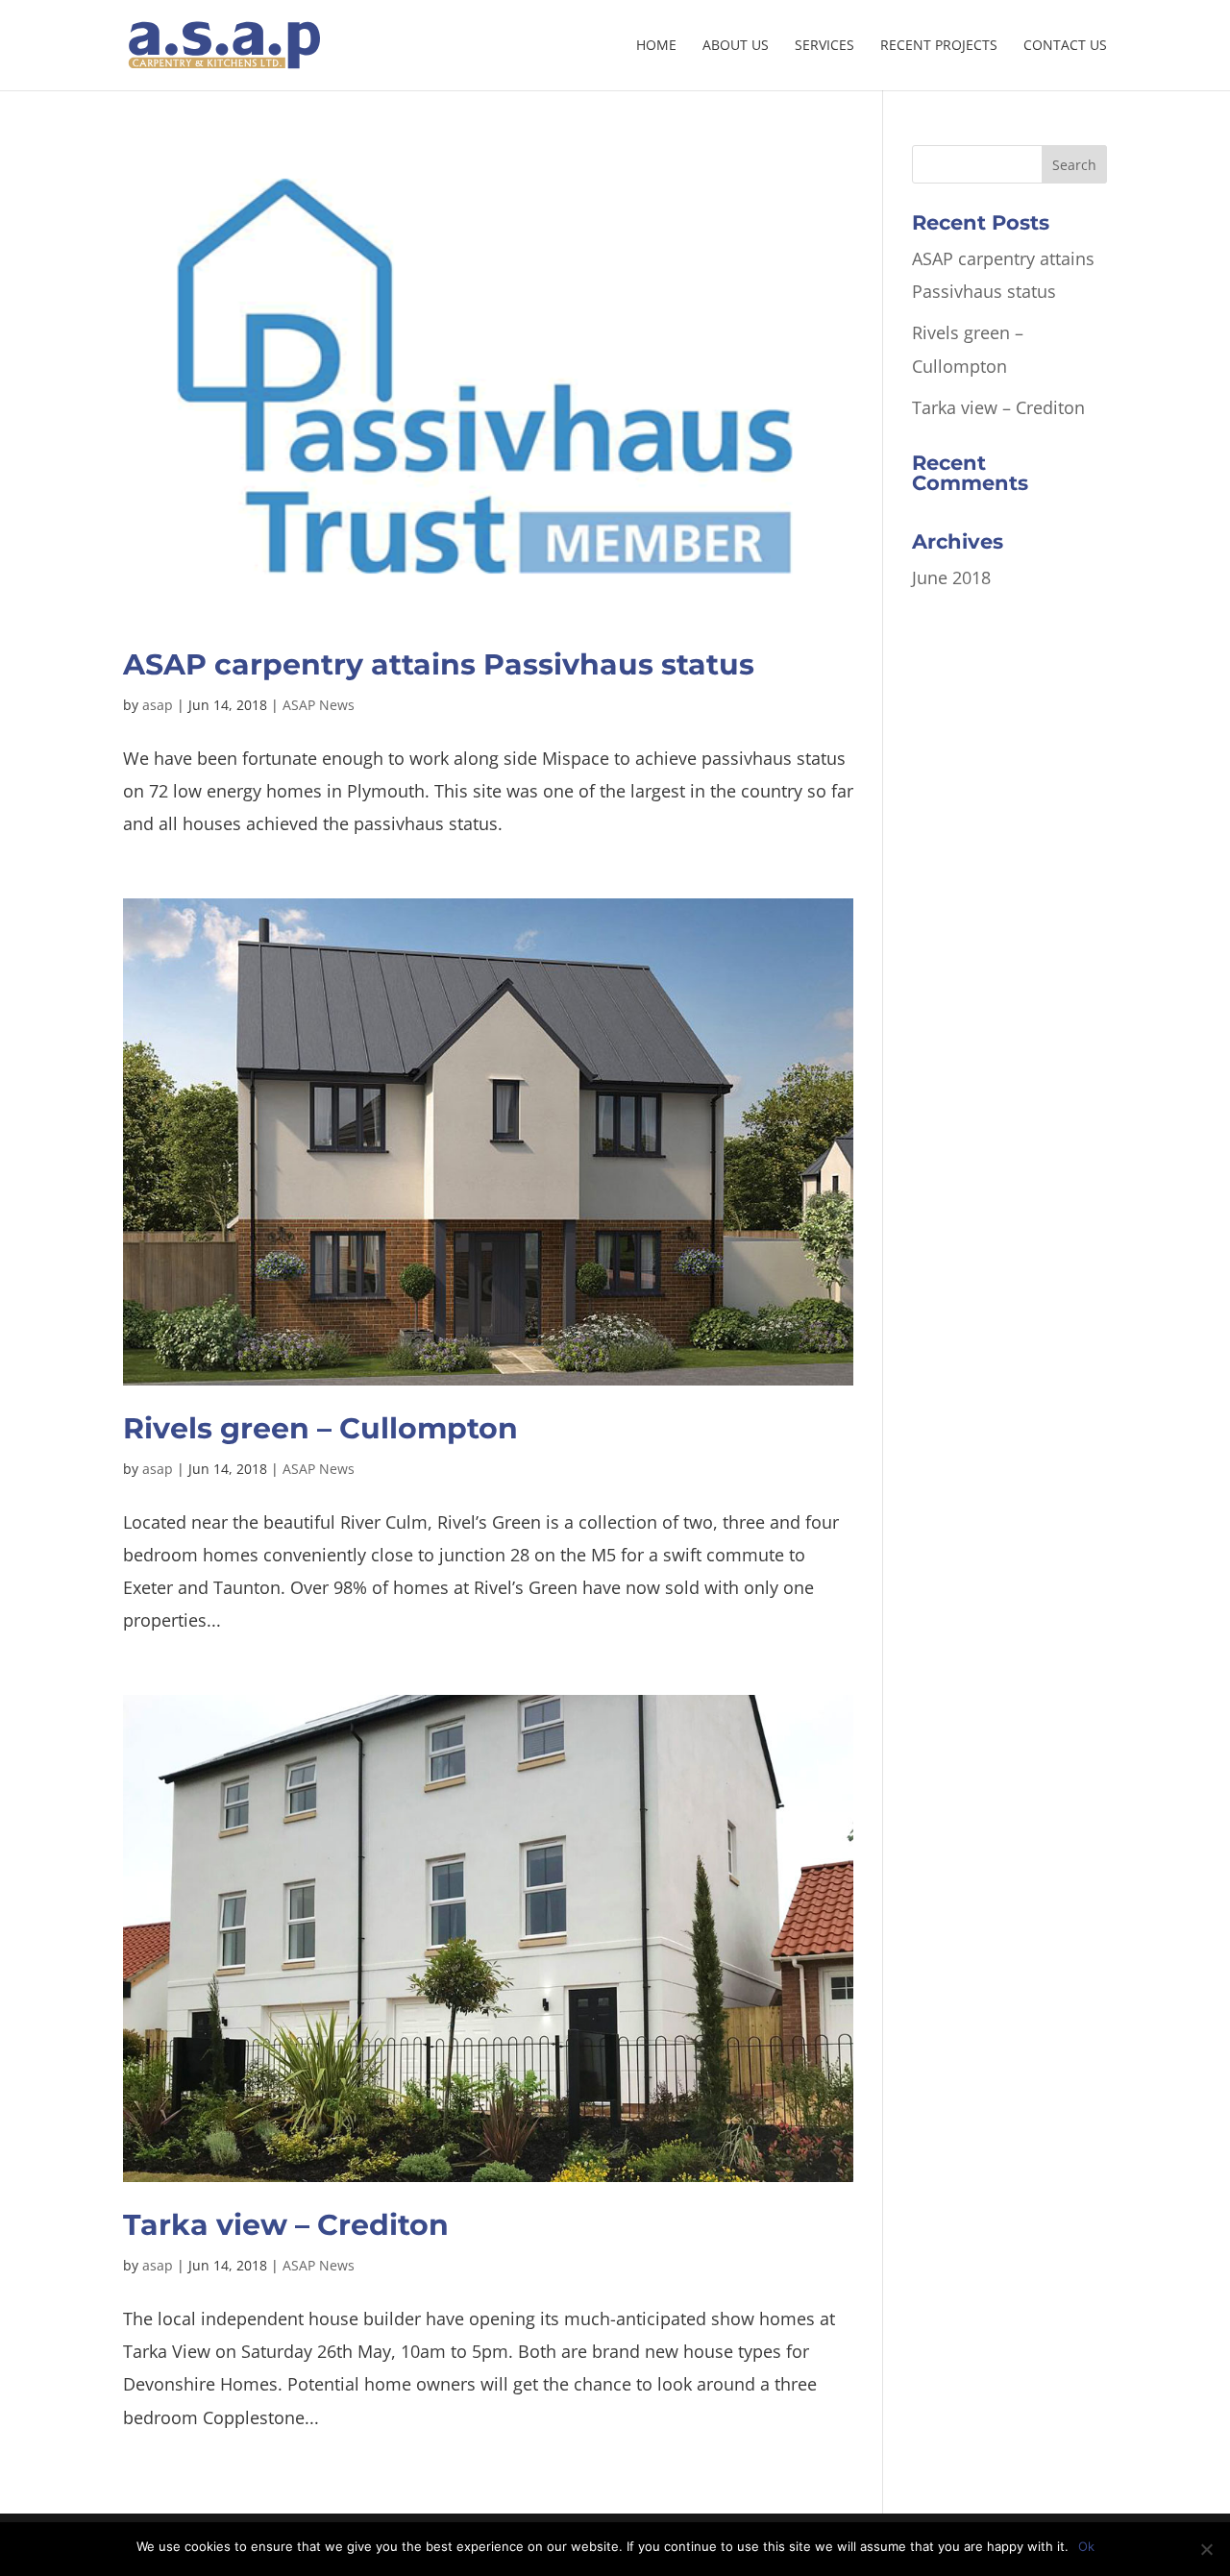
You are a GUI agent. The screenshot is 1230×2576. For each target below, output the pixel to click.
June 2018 (951, 577)
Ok (1086, 2546)
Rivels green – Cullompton (320, 1428)
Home (656, 46)
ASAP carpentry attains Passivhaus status (439, 664)
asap (158, 705)
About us (736, 46)
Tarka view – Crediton (286, 2225)
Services (824, 46)
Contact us (1065, 46)
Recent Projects (939, 46)
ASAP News (319, 705)
